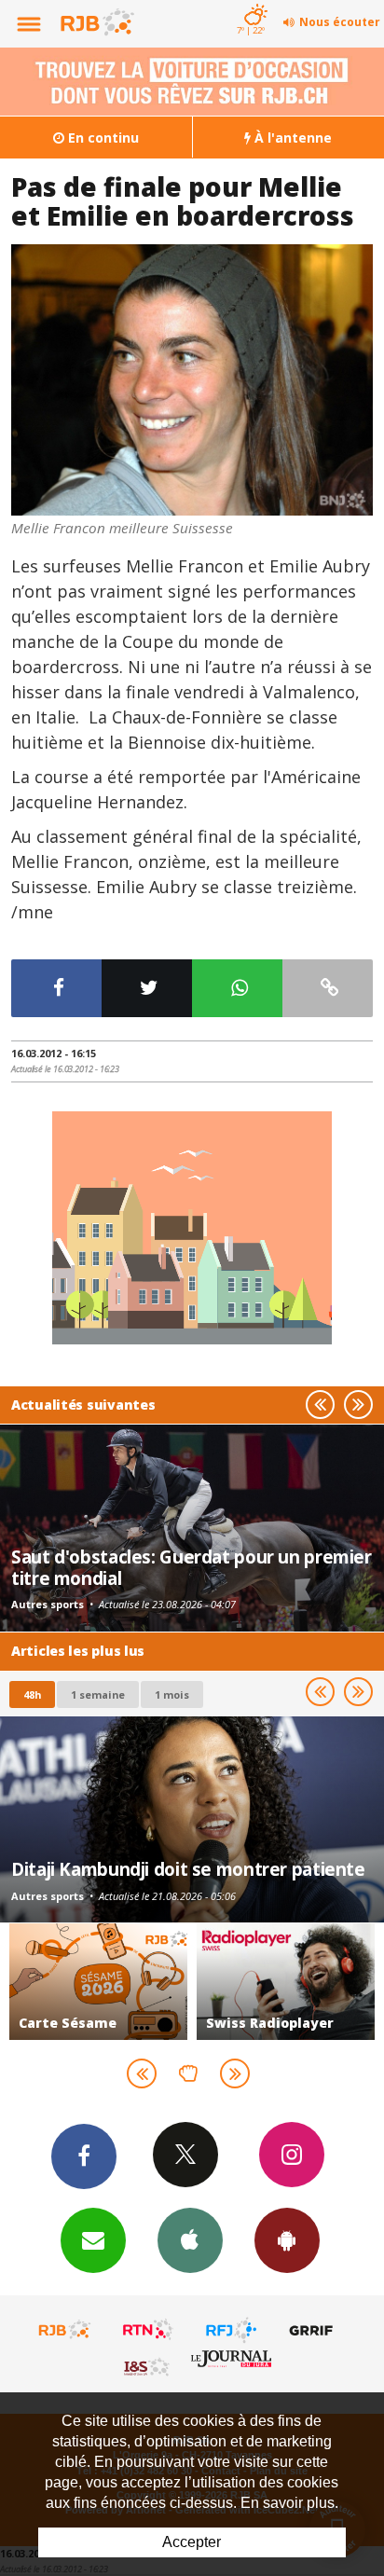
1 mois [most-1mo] (172, 1694)
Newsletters (93, 2240)
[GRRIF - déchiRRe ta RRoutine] (314, 2330)
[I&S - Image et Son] (148, 2366)
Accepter (192, 2542)
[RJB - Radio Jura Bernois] (65, 2330)
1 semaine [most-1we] (98, 1694)
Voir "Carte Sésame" (98, 1982)
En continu (102, 138)
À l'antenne (291, 138)
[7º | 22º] (253, 2)
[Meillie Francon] (192, 380)
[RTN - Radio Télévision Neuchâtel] (148, 2330)
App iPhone (190, 2240)
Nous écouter (340, 22)
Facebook (84, 2156)
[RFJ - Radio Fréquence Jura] (231, 2330)
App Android (287, 2240)
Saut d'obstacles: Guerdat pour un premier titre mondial (192, 1567)
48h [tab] (32, 1694)
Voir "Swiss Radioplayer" (286, 1982)
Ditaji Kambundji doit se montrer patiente (188, 1869)
